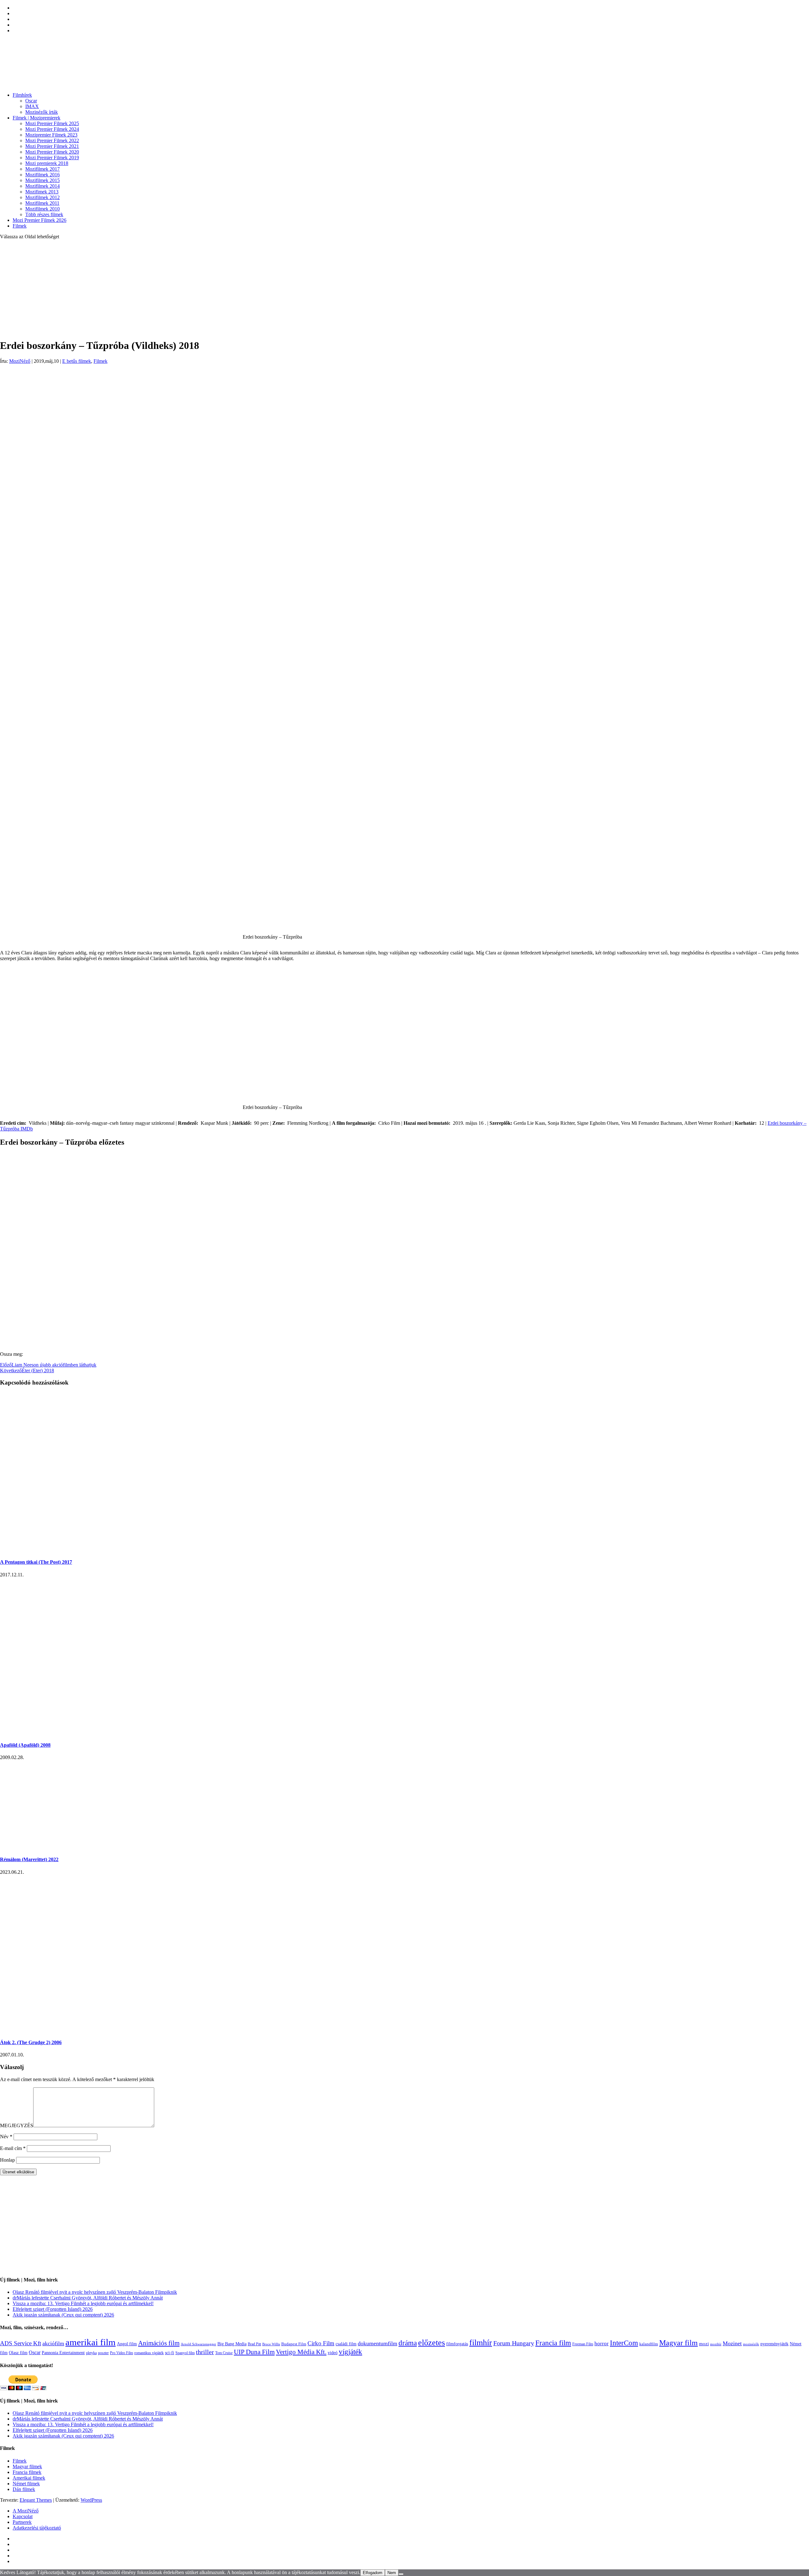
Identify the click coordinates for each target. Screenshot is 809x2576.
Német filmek (26, 2484)
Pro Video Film (122, 2353)
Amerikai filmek (29, 2478)
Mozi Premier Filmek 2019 (52, 158)
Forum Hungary (514, 2343)
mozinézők (751, 2344)
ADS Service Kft (21, 2343)
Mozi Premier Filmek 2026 (40, 220)
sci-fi (170, 2353)
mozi (704, 2344)
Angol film (127, 2344)
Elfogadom (373, 2573)
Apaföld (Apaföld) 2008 (25, 1745)
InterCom (624, 2343)
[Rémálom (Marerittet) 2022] (70, 1847)
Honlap (7, 2160)
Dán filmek (24, 2489)
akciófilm (53, 2343)
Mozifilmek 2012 (43, 197)
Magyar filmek (27, 2466)
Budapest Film (294, 2344)
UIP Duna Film (254, 2352)
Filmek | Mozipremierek (36, 118)
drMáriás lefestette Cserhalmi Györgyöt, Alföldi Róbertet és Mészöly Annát (88, 2298)
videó (333, 2353)
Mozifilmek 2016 (43, 175)
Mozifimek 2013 (42, 192)
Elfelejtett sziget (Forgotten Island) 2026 (53, 2309)
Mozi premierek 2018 (47, 163)
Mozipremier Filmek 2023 (51, 135)
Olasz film (18, 2353)
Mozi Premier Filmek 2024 (52, 129)
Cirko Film (321, 2343)
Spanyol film (185, 2353)
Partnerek (22, 2522)
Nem (392, 2573)
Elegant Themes (36, 2500)
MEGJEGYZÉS (17, 2125)
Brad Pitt (254, 2344)
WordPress (91, 2500)
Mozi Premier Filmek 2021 (52, 146)
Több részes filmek (44, 214)
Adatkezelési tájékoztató (37, 2528)
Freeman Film (583, 2344)
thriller (205, 2352)
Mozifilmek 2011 (42, 203)
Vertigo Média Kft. (301, 2352)
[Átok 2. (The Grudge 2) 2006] (51, 2030)
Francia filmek (27, 2472)
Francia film (553, 2343)
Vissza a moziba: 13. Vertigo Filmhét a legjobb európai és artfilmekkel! (83, 2303)
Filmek (20, 226)
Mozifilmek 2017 (43, 169)
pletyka (91, 2353)
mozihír (716, 2344)
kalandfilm (649, 2344)
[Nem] (401, 2574)
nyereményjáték (774, 2344)
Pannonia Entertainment (63, 2353)
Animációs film (159, 2343)
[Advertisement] (404, 289)
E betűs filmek (77, 361)
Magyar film (678, 2343)
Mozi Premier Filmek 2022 (52, 140)
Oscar (31, 101)
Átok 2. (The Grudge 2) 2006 (31, 2042)
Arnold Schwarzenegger (198, 2344)
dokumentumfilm (377, 2343)
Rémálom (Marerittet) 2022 (29, 1859)
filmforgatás (457, 2344)
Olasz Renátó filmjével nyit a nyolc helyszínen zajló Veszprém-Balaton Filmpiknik (95, 2292)
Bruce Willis (271, 2344)
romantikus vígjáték (149, 2353)
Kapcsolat (23, 2516)
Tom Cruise (224, 2353)
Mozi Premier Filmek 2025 (52, 123)
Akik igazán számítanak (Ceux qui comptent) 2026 (63, 2315)
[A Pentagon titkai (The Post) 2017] (119, 1550)
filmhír (481, 2342)
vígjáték (350, 2352)
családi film (346, 2344)
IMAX (32, 106)
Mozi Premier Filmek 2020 (52, 152)
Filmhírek (22, 95)
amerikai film (91, 2342)
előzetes (432, 2343)
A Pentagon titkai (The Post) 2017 (36, 1562)
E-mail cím (13, 2148)
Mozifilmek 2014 (43, 186)
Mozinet (732, 2343)
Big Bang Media (232, 2344)
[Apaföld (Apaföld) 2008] (52, 1733)
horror (602, 2344)
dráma (408, 2343)
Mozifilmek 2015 (43, 180)
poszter (103, 2353)
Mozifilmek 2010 (43, 209)
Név (6, 2137)
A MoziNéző (26, 2511)
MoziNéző (20, 361)
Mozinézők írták (42, 112)
